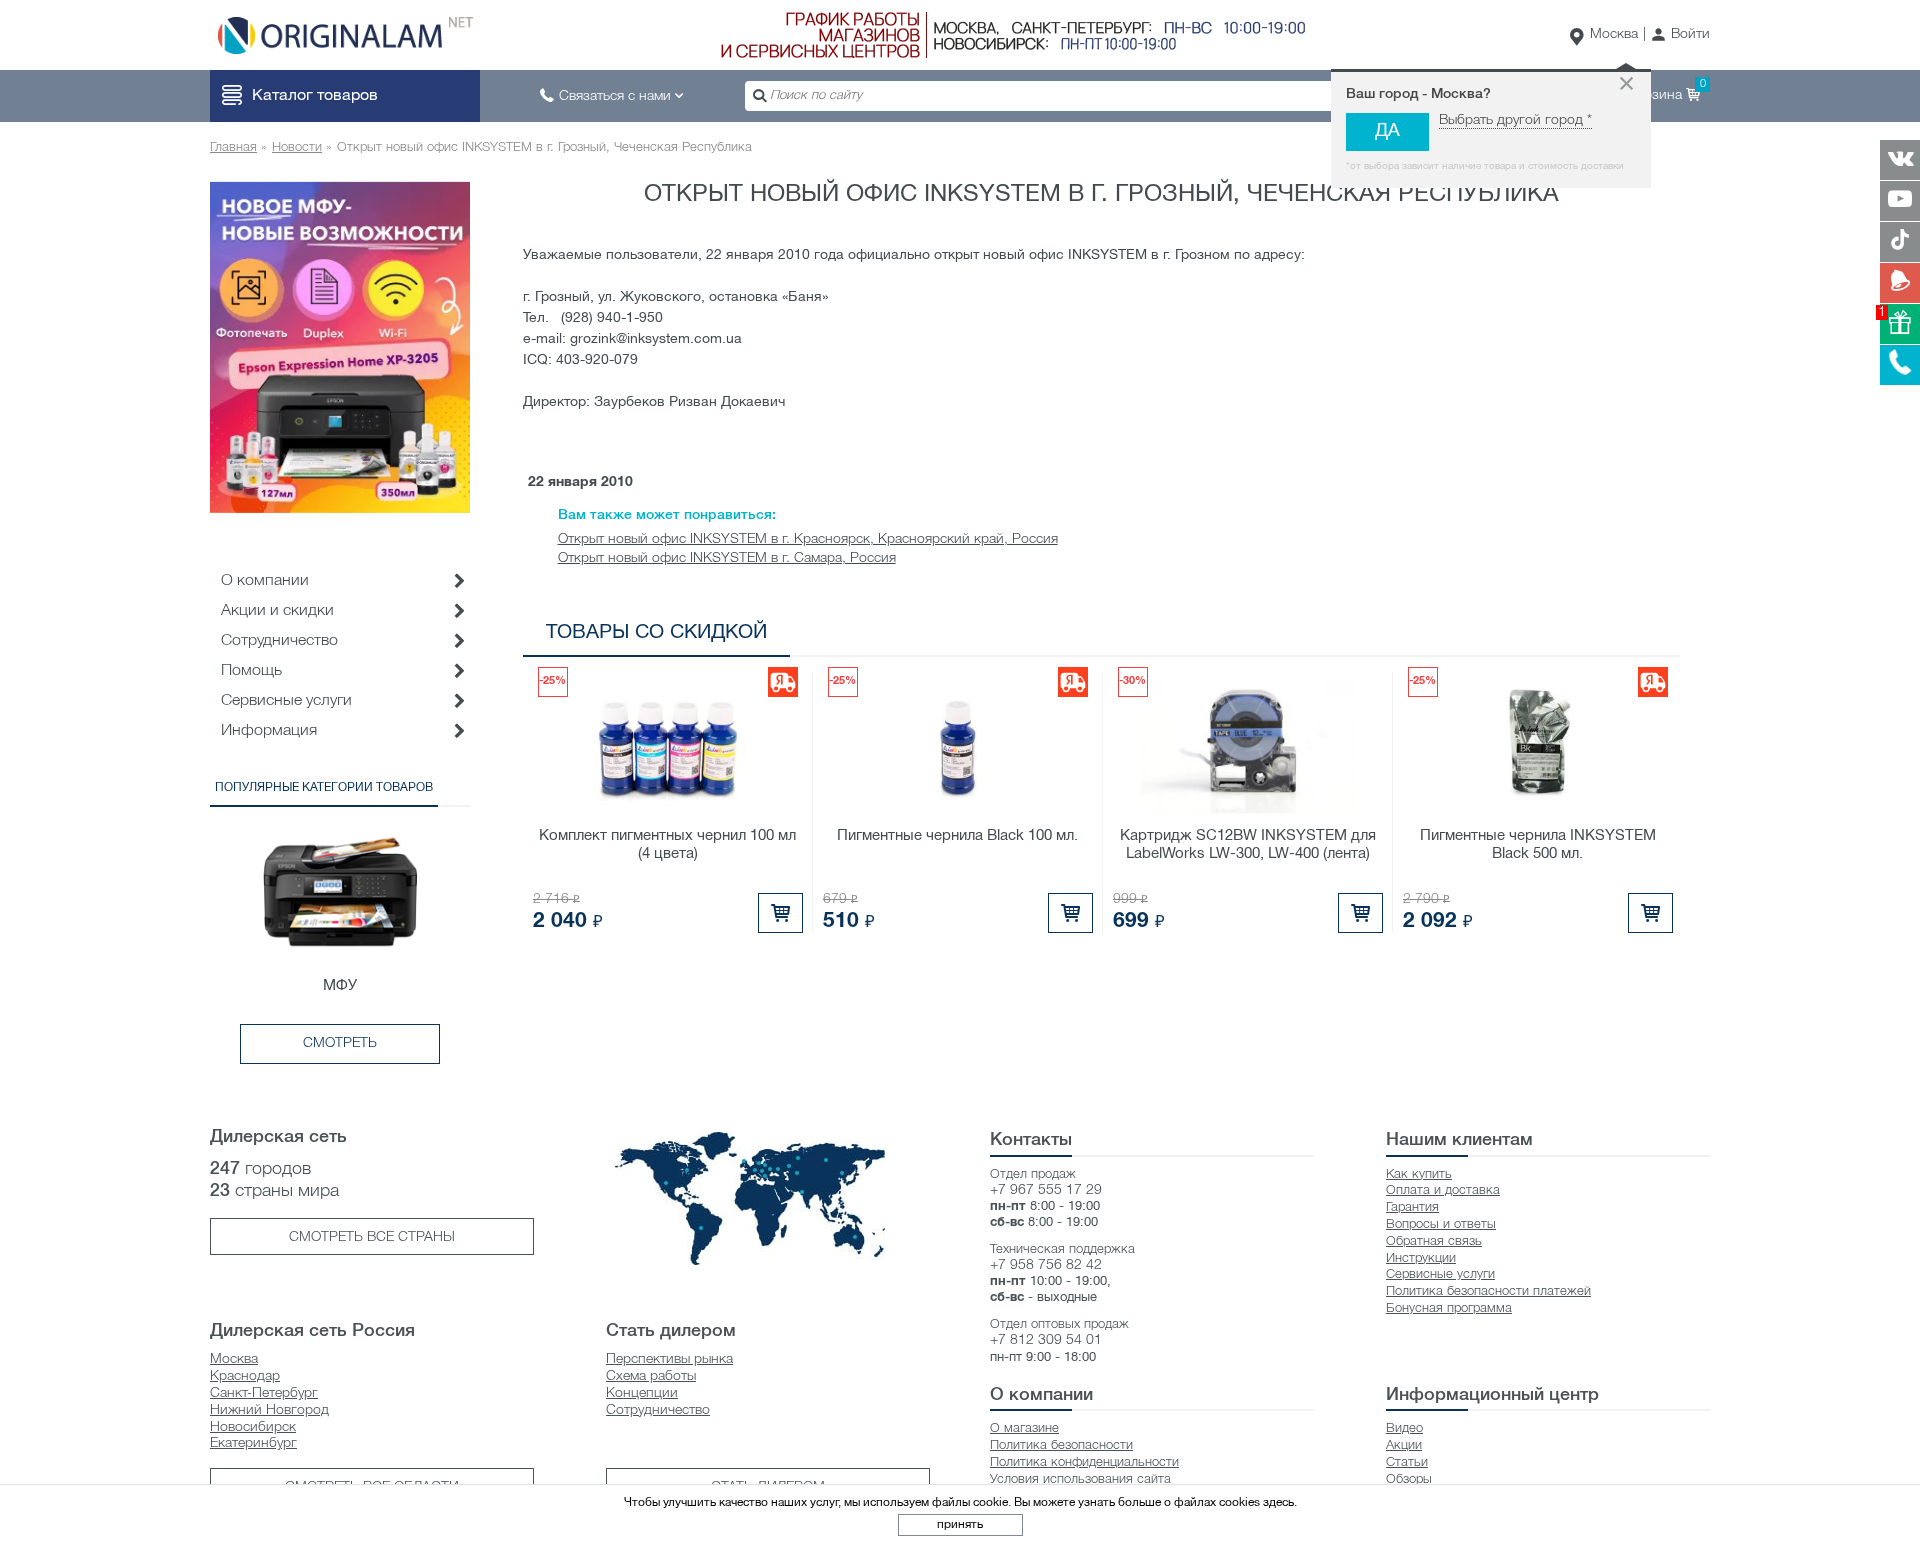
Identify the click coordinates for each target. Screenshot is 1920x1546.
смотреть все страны (372, 1237)
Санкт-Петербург (264, 1393)
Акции (1404, 1445)
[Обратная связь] (1900, 283)
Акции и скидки (277, 611)
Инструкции (1421, 1258)
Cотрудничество (279, 641)
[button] (1680, 35)
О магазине (1024, 1428)
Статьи (1407, 1462)
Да (1387, 131)
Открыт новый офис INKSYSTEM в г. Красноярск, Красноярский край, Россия (808, 539)
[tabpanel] (340, 347)
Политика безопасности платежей (1488, 1291)
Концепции (642, 1393)
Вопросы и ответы (1441, 1224)
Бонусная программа (1449, 1308)
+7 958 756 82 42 (1046, 1265)
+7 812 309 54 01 (1046, 1340)
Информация (269, 731)
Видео (1404, 1428)
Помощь (251, 671)
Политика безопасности (1061, 1445)
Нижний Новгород (269, 1410)
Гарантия (1412, 1207)
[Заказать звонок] (1900, 365)
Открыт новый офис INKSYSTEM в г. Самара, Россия (727, 558)
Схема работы (651, 1376)
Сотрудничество (658, 1410)
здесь (1278, 1502)
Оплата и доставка (1443, 1190)
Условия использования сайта (1080, 1479)
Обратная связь (1434, 1241)
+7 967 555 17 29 (1046, 1190)
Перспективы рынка (669, 1359)
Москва (1614, 34)
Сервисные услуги (286, 701)
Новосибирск (253, 1427)
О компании (265, 581)
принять (960, 1524)
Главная (233, 147)
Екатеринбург (253, 1443)
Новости (297, 147)
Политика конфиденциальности (1084, 1462)
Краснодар (245, 1376)
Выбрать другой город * (1515, 120)
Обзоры (1409, 1479)
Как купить (1419, 1174)
